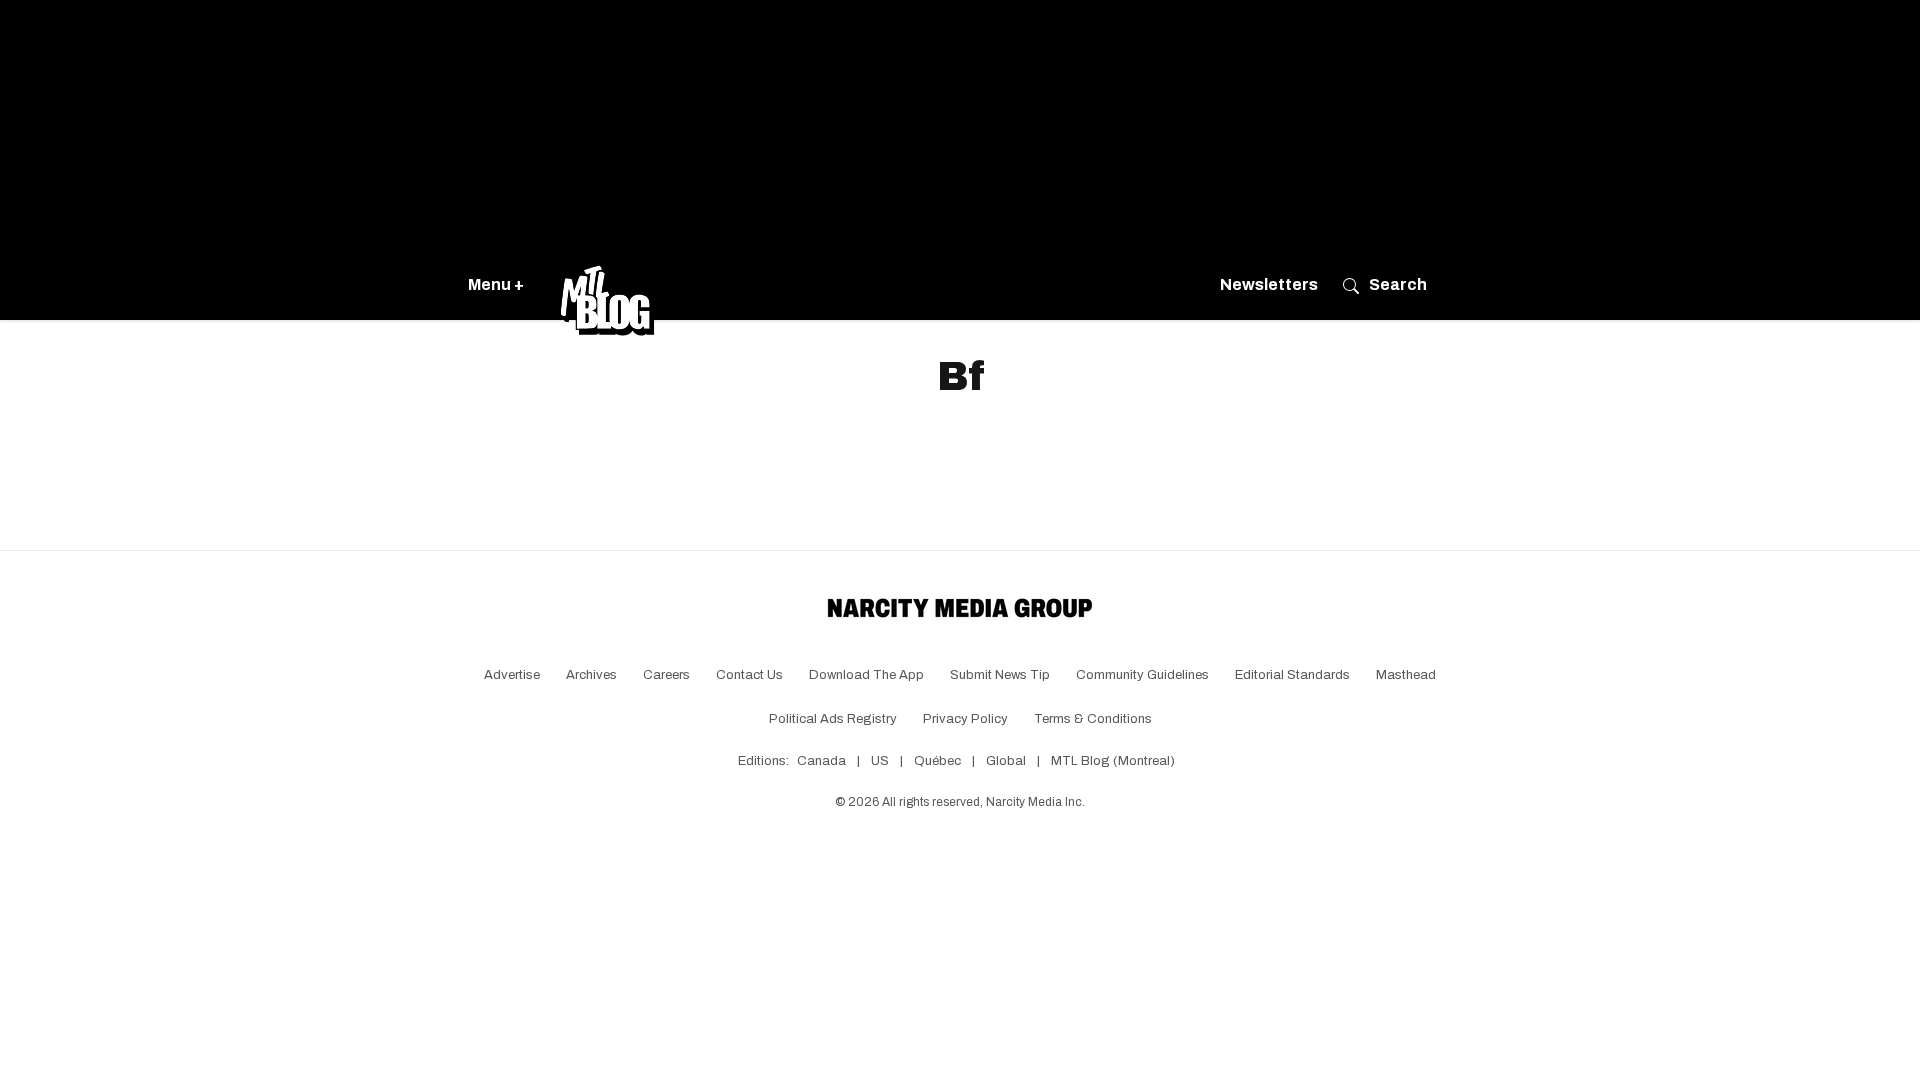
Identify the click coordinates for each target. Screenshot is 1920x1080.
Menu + (496, 284)
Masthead (1406, 675)
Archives (591, 675)
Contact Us (749, 675)
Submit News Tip (1000, 675)
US (880, 761)
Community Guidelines (1142, 675)
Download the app (866, 675)
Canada (821, 761)
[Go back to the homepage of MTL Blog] (607, 285)
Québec (937, 761)
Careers (666, 675)
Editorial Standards (1292, 675)
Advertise (512, 675)
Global (1006, 761)
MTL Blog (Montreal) (1113, 761)
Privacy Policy (965, 719)
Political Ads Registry (833, 719)
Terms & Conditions (1093, 719)
